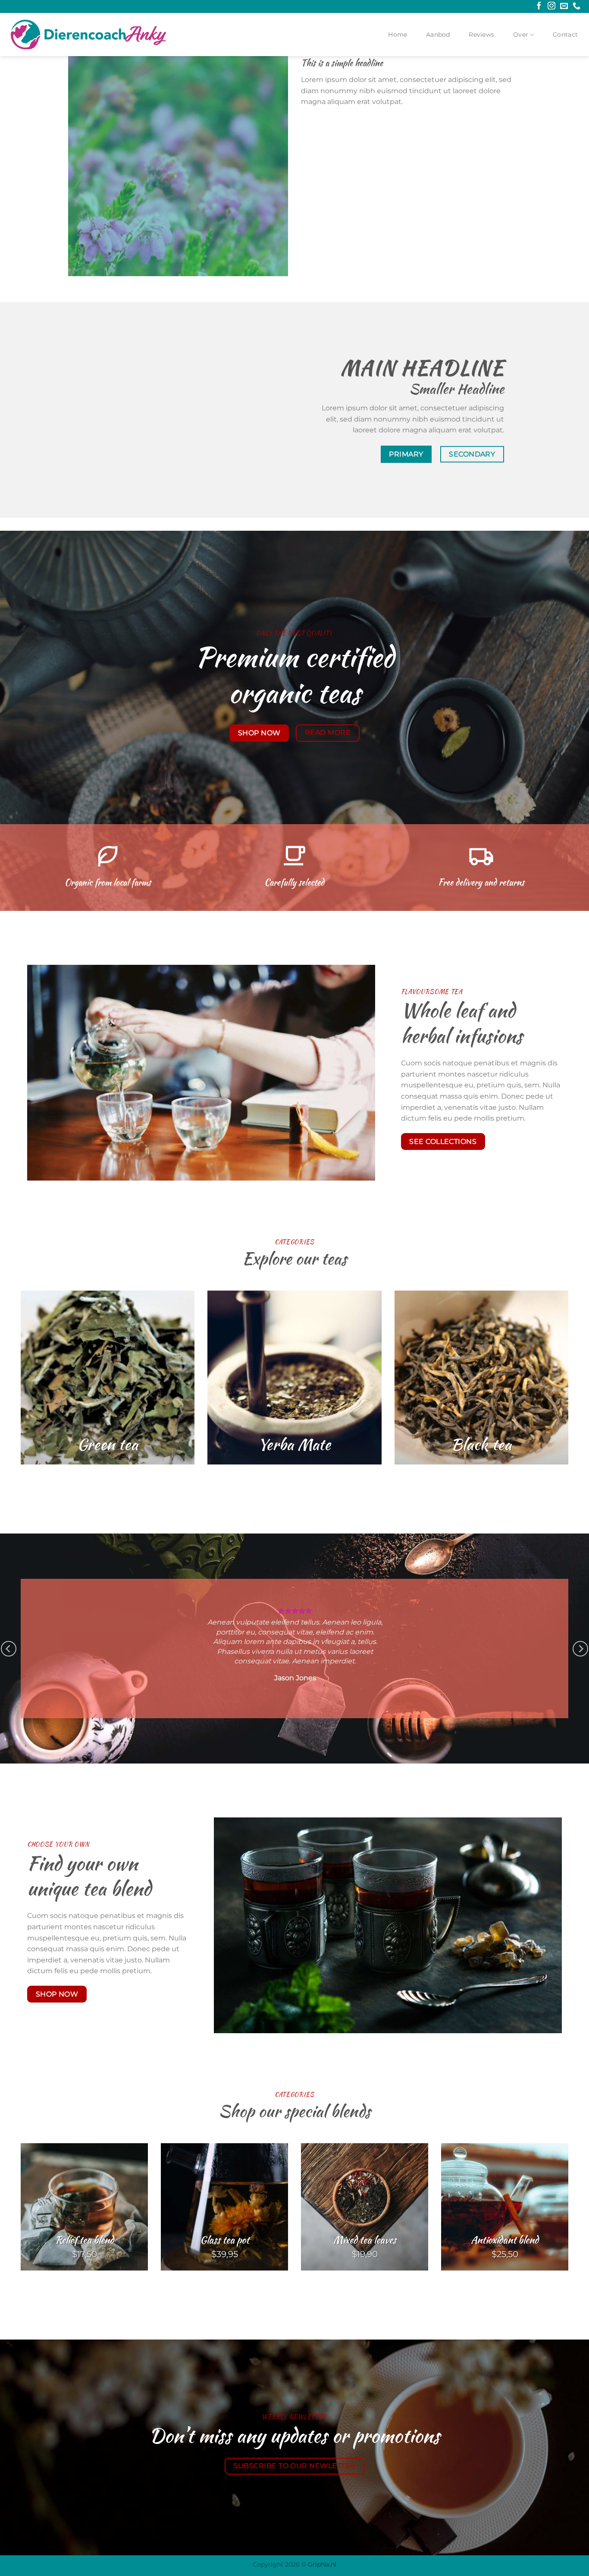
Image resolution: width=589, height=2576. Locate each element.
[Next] (580, 1649)
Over (521, 35)
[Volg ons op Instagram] (551, 6)
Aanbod (438, 35)
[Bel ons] (576, 6)
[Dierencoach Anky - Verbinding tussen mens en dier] (88, 34)
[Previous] (9, 1649)
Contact (565, 35)
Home (398, 35)
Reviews (481, 35)
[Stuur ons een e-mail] (564, 6)
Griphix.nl (322, 2564)
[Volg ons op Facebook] (539, 6)
